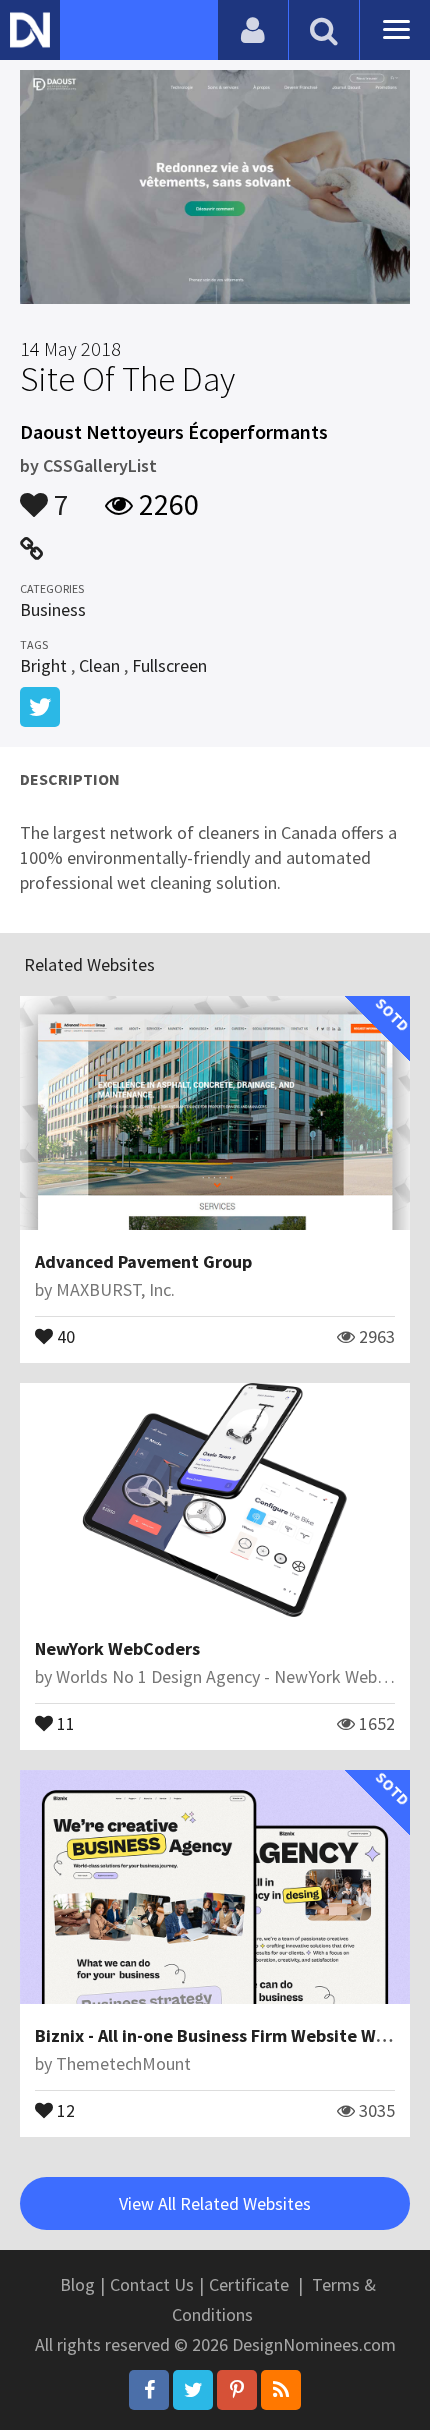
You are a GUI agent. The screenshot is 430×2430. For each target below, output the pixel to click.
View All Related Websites (215, 2203)
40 (64, 1335)
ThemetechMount (123, 2063)
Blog (77, 2284)
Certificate (249, 2284)
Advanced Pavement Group (143, 1261)
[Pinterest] (237, 2390)
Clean (99, 665)
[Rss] (281, 2390)
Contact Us (152, 2284)
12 (64, 2109)
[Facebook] (149, 2390)
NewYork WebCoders (117, 1648)
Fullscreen (169, 665)
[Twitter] (193, 2390)
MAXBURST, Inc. (115, 1289)
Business (53, 609)
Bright (43, 665)
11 (64, 1722)
